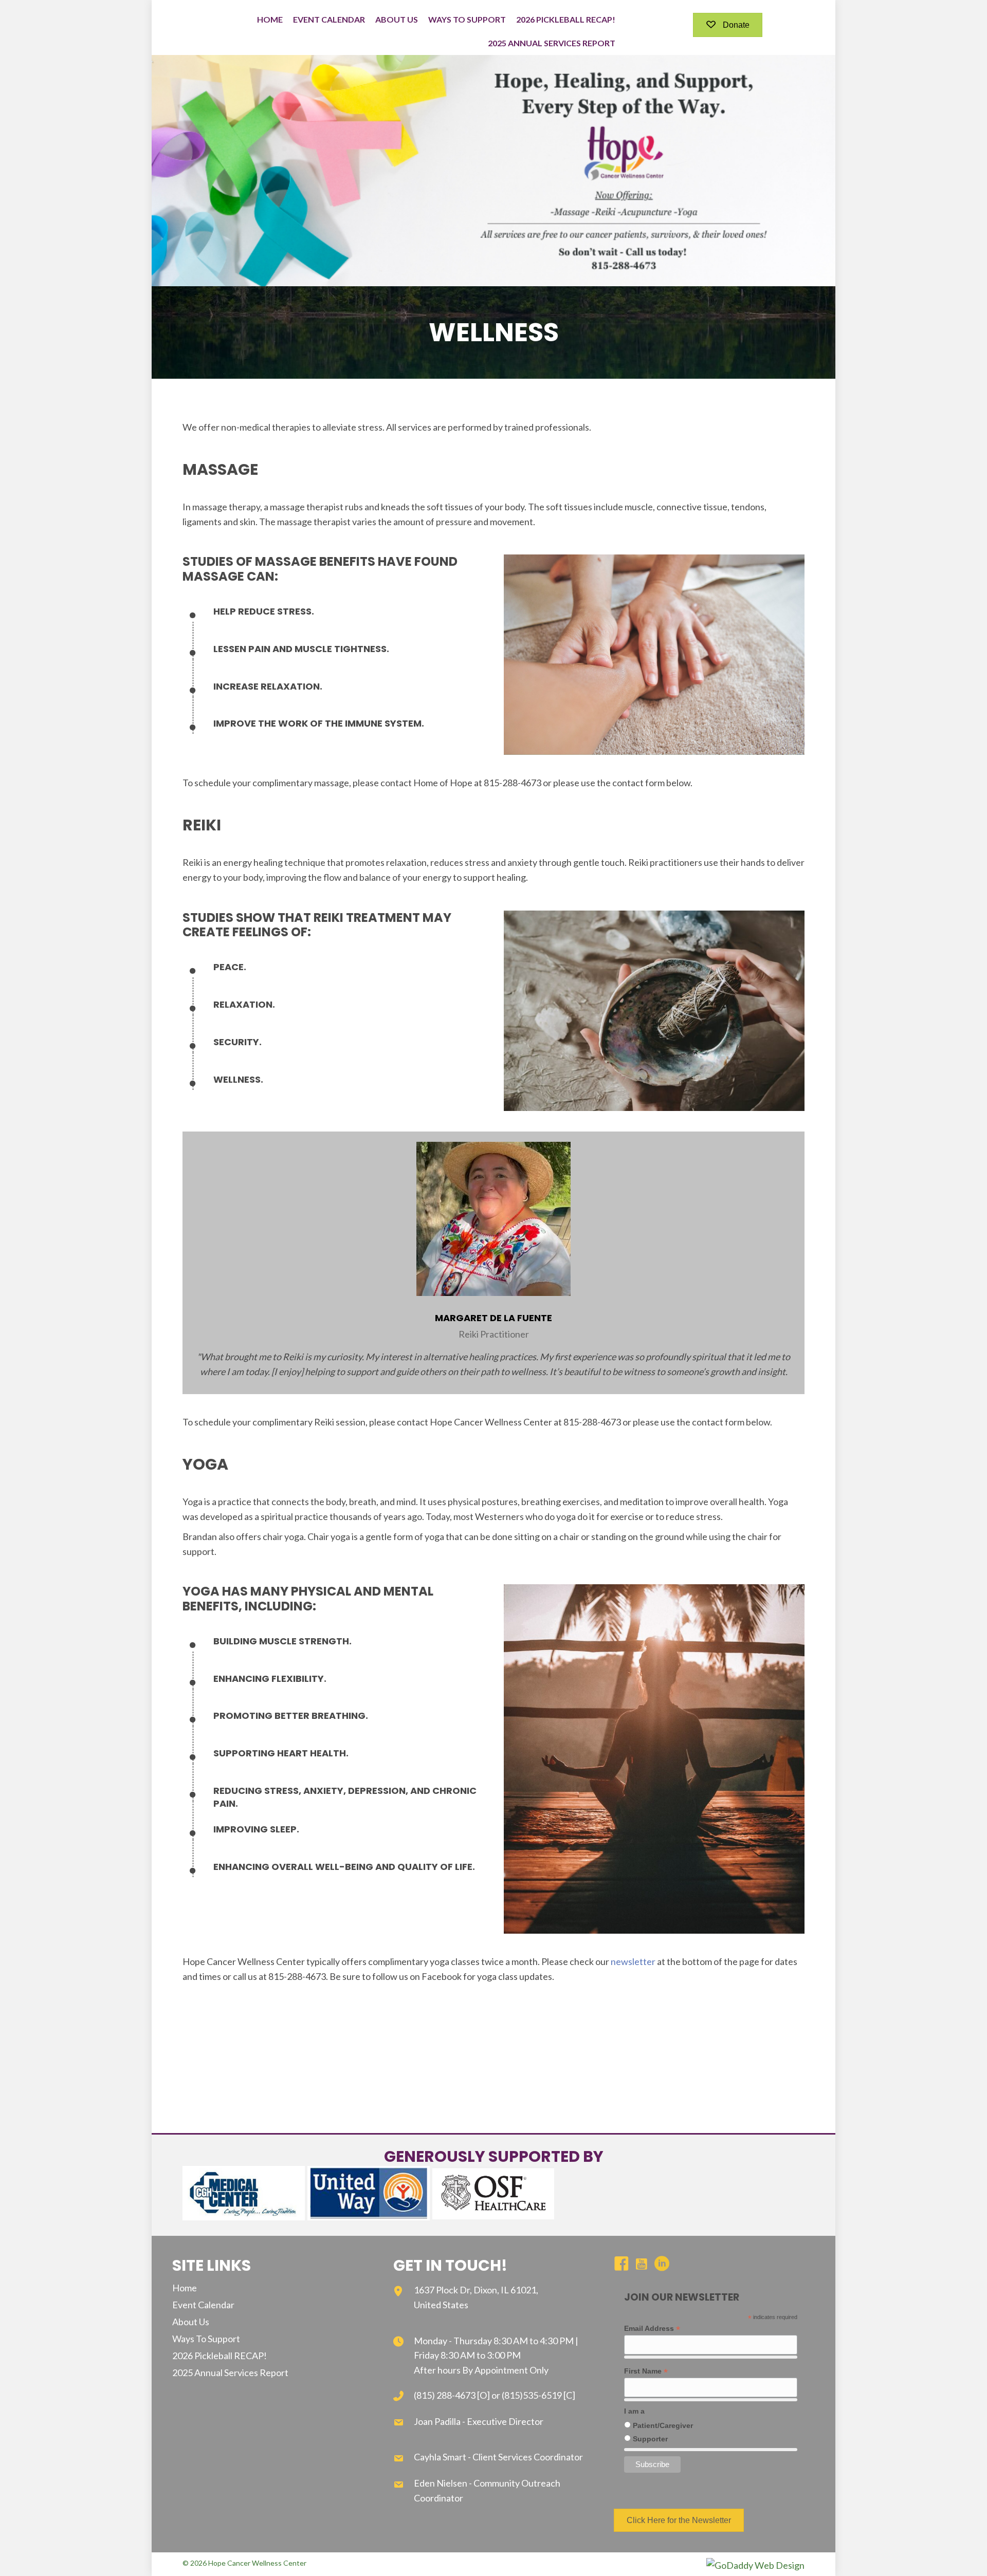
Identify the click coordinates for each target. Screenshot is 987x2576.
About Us (191, 2322)
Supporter (650, 2439)
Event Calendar (203, 2305)
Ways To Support (206, 2339)
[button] (728, 25)
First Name (646, 2371)
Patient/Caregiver (663, 2425)
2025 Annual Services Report (230, 2373)
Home (185, 2288)
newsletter (633, 1961)
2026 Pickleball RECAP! (220, 2356)
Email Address (652, 2329)
